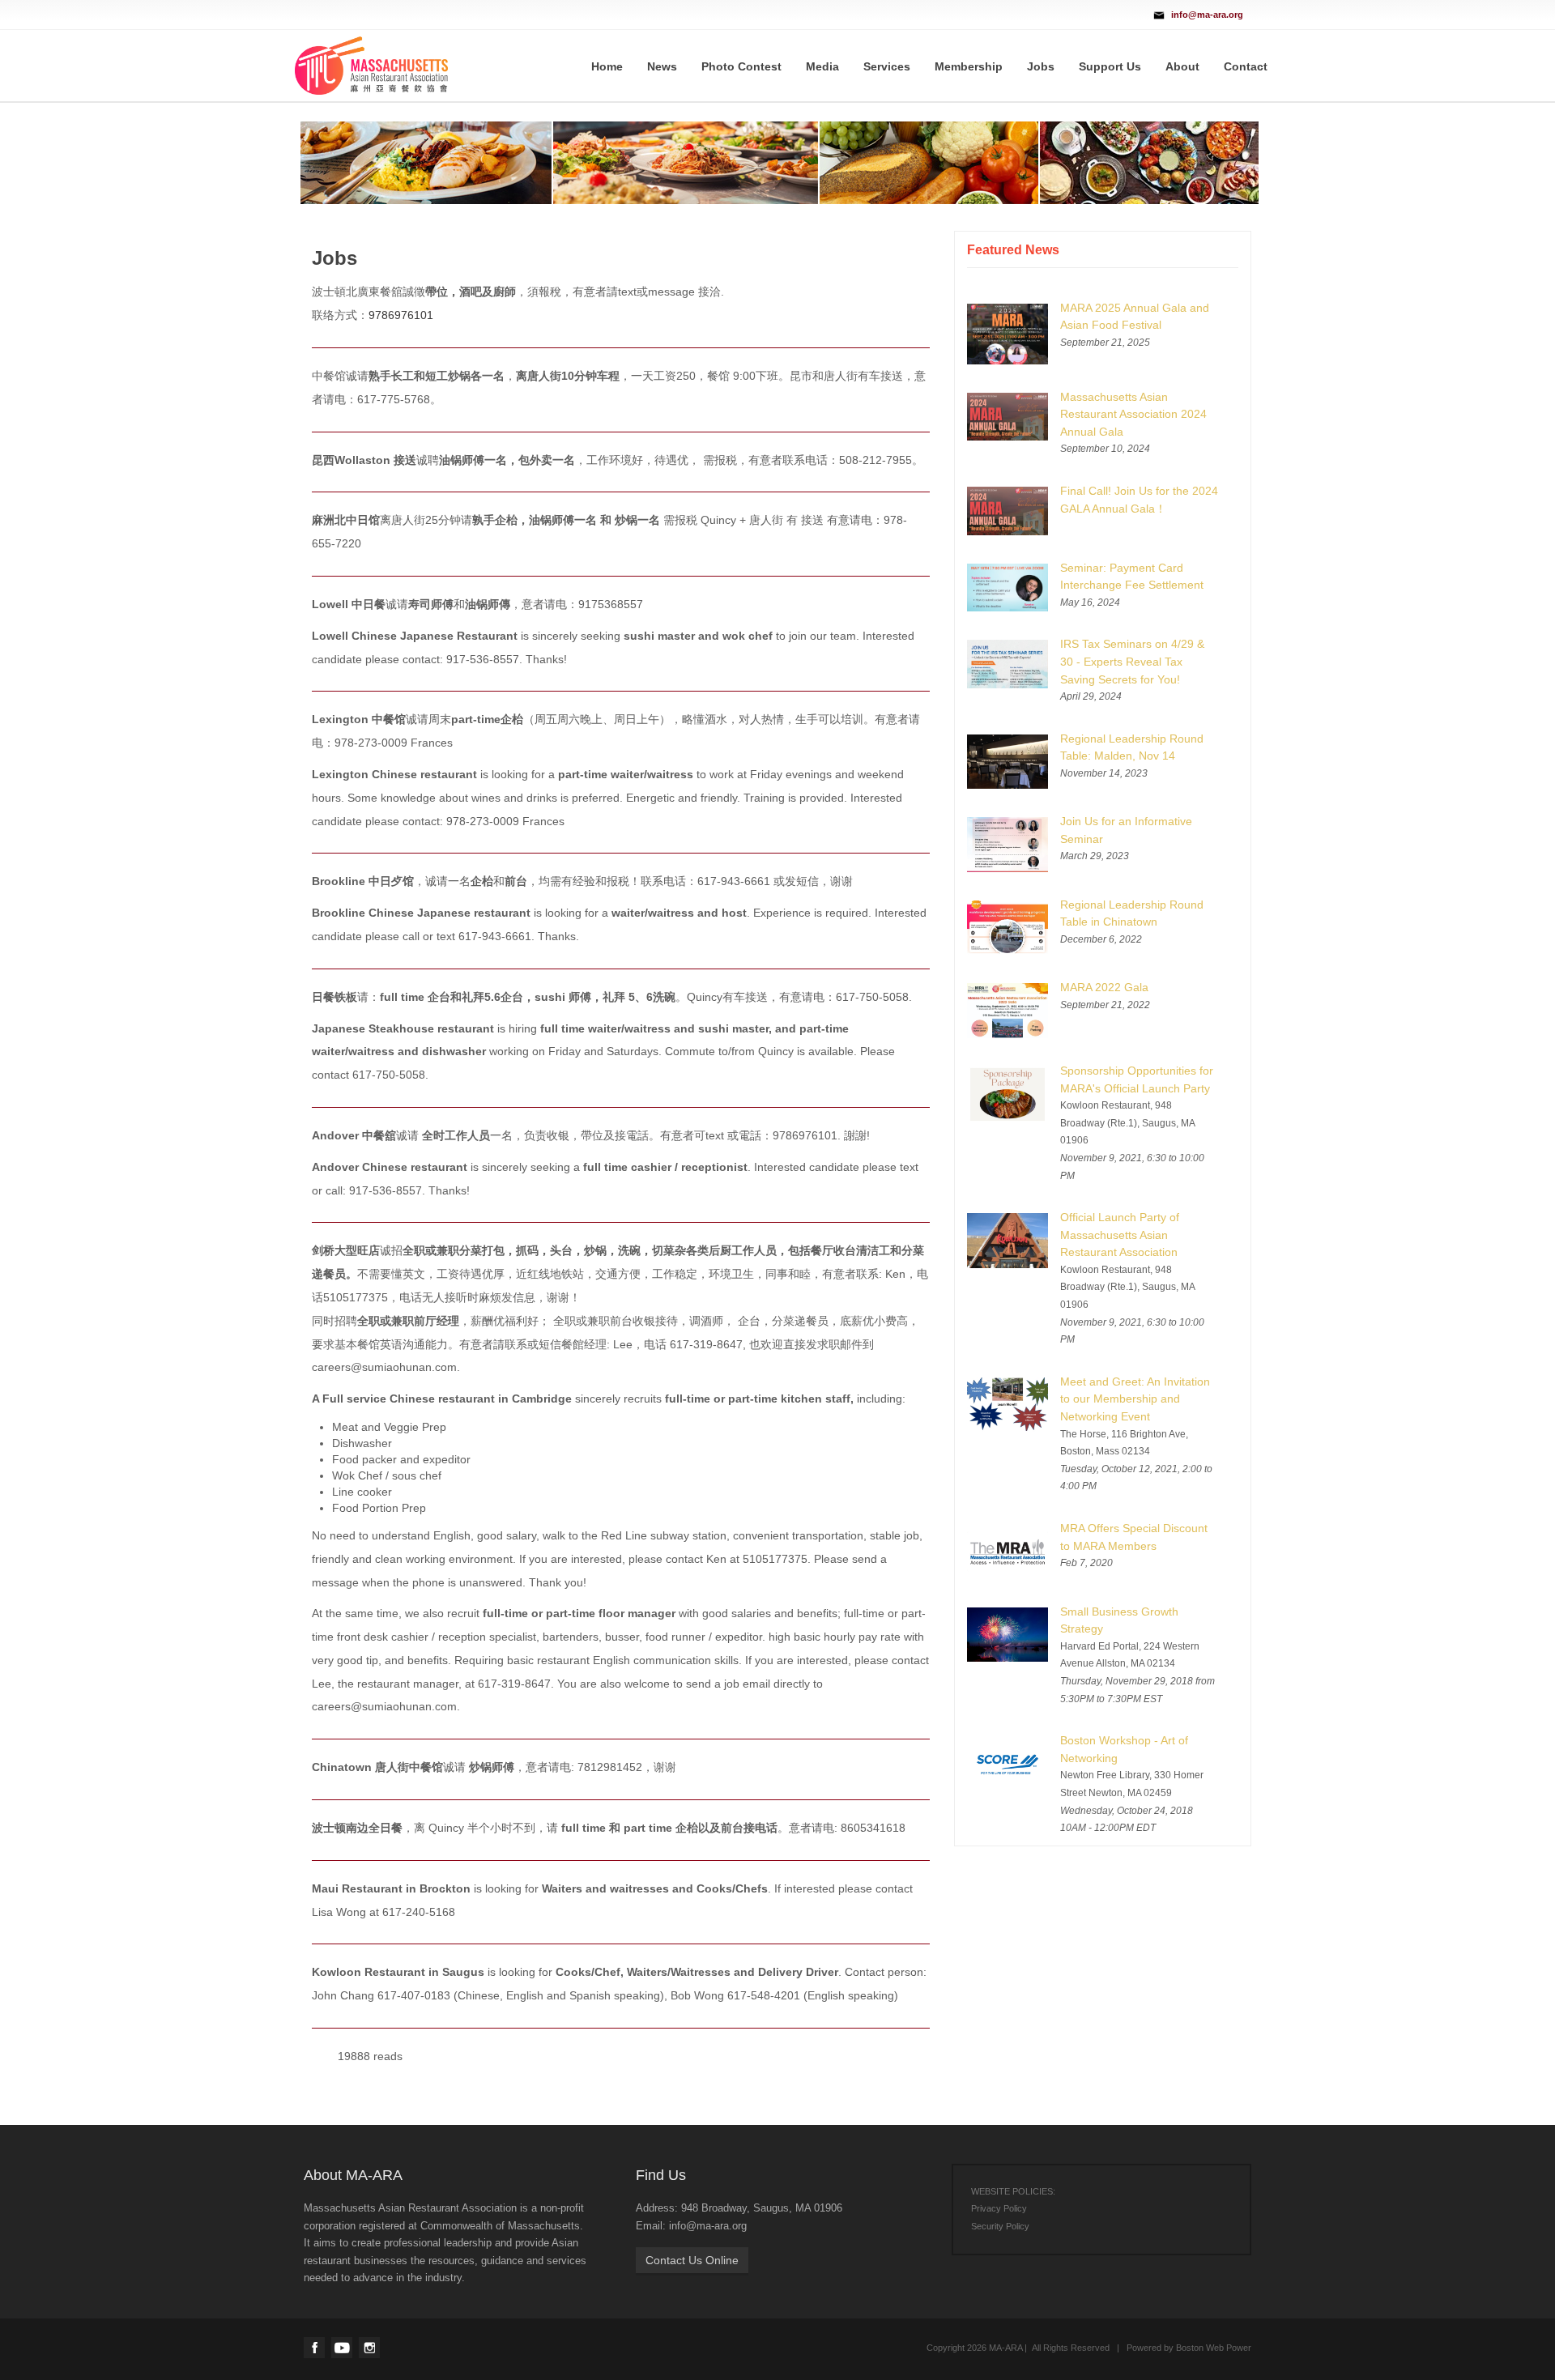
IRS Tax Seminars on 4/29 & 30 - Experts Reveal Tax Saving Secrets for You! (1132, 661)
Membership (969, 66)
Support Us (1110, 66)
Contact (1246, 66)
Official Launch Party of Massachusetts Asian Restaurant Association (1120, 1235)
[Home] (371, 65)
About (1182, 66)
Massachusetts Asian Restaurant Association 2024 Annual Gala (1133, 414)
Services (887, 66)
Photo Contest (741, 66)
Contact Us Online (692, 2260)
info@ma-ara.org (1207, 15)
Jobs (1041, 66)
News (662, 66)
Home (607, 66)
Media (822, 66)
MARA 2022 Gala (1104, 987)
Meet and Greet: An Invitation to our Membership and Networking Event (1135, 1399)
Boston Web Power (1214, 2348)
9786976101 (401, 315)
